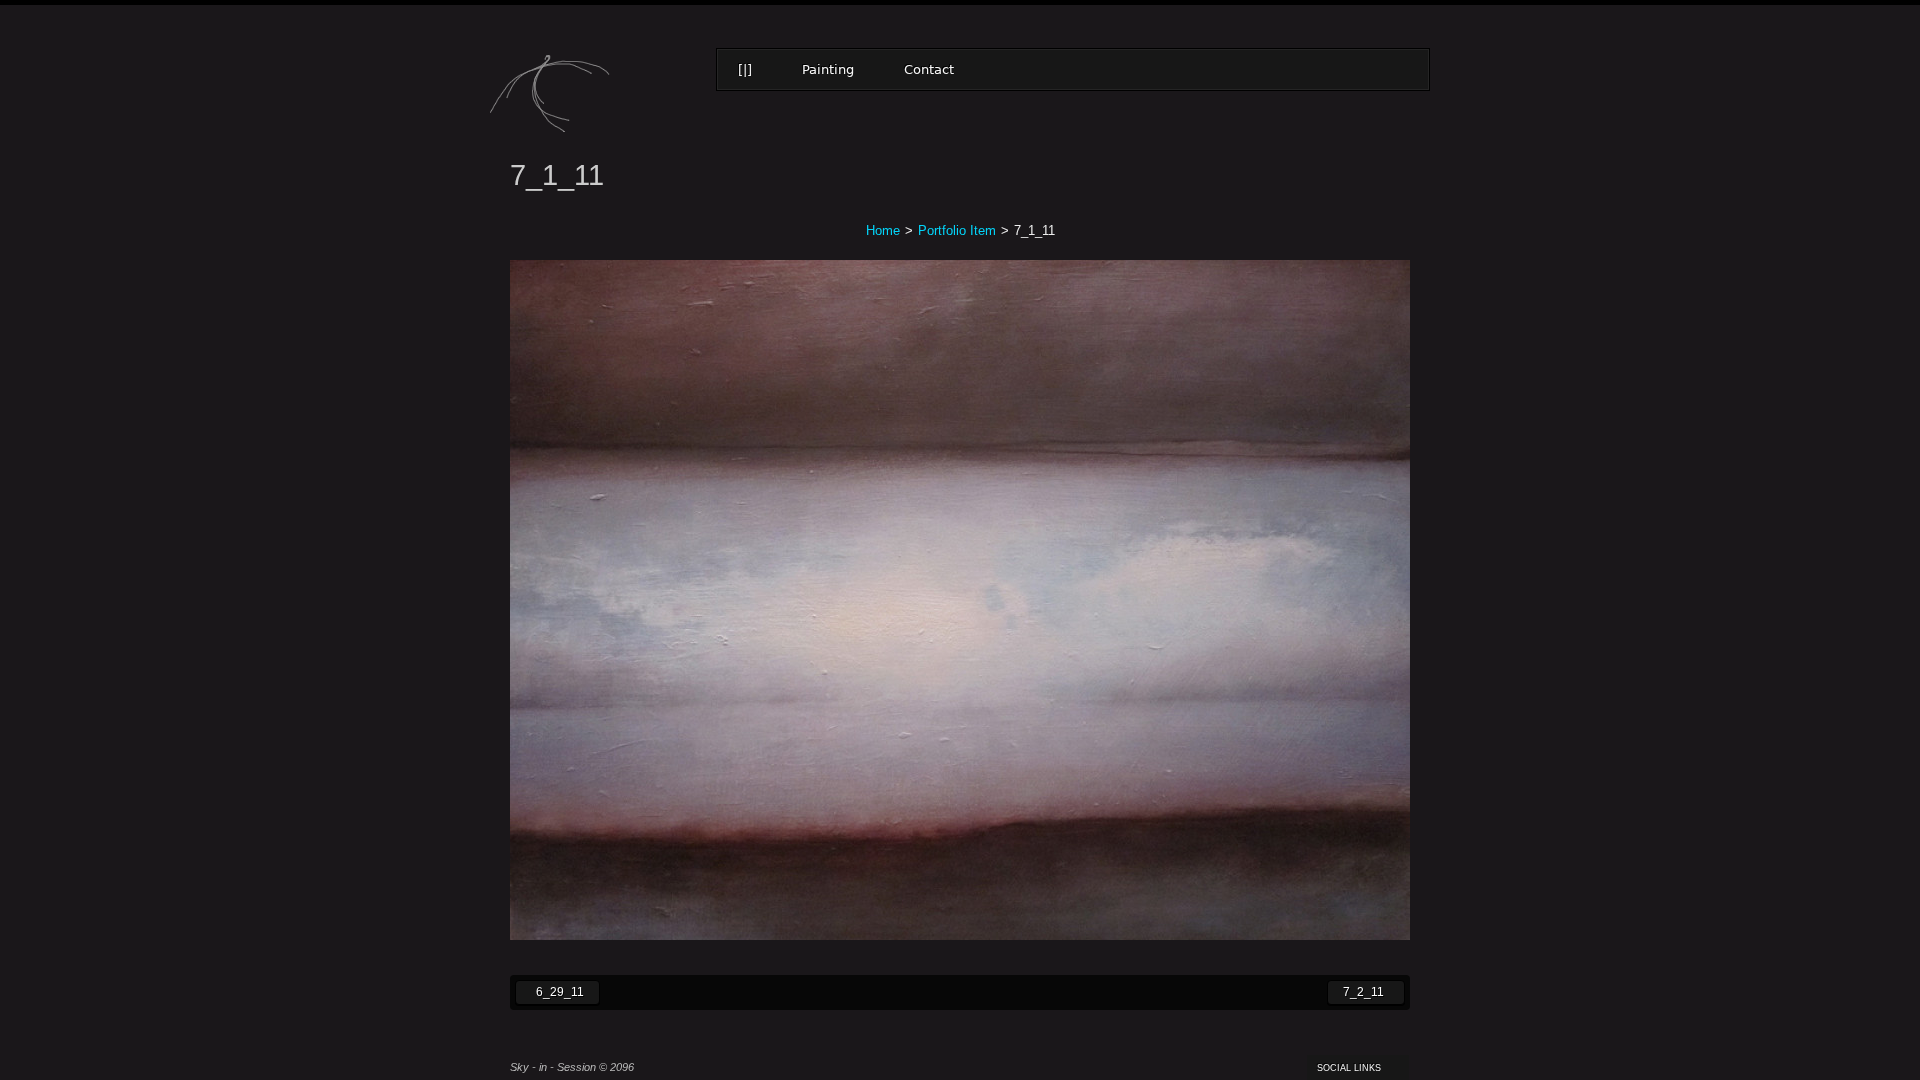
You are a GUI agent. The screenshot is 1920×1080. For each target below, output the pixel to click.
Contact (929, 69)
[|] (745, 69)
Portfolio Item (957, 230)
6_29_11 (549, 991)
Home (883, 230)
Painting (828, 69)
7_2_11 (1355, 991)
